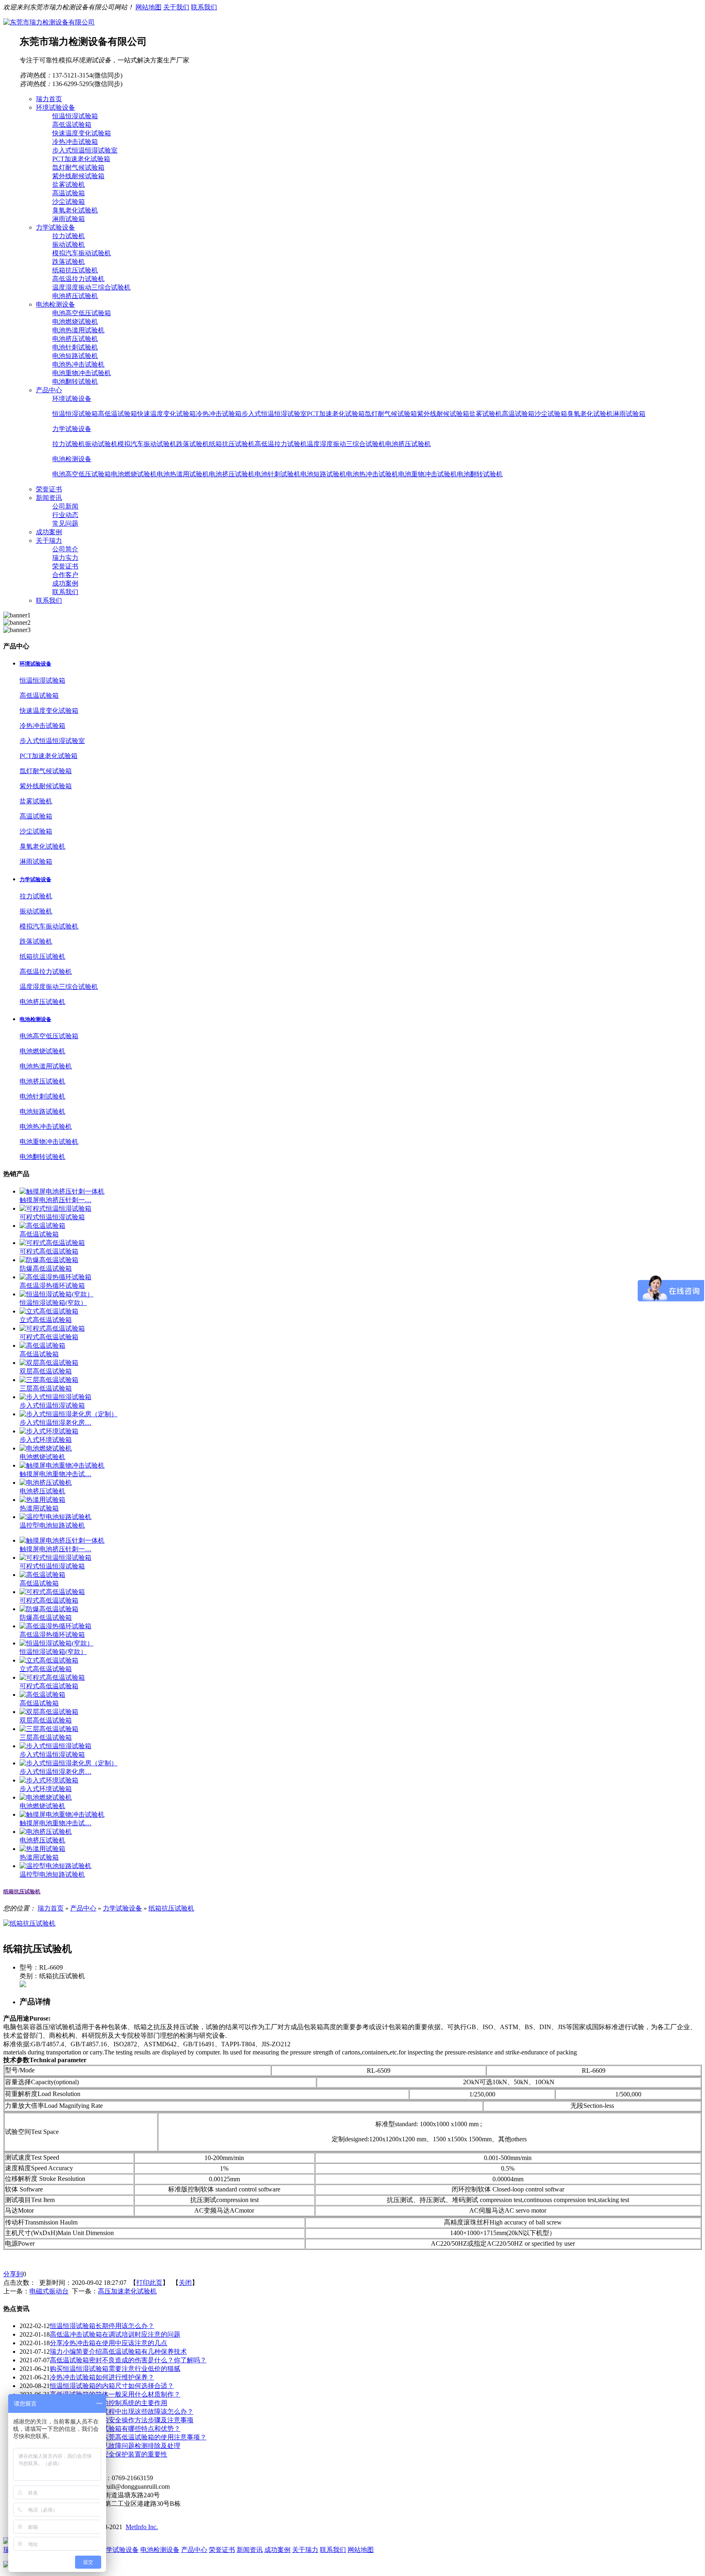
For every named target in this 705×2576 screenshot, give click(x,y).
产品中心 (83, 1908)
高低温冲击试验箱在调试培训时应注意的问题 (115, 2334)
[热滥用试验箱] (42, 1500)
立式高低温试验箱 (46, 1320)
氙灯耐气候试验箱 (78, 167)
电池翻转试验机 (75, 381)
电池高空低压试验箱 (82, 313)
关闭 (185, 2283)
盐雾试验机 (69, 185)
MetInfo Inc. (142, 2527)
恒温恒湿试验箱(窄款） (53, 1303)
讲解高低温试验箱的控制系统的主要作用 (109, 2403)
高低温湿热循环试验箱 (52, 1286)
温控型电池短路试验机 (52, 1525)
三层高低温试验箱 (46, 1388)
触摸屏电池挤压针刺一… (55, 1200)
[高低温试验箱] (42, 1226)
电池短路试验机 (75, 356)
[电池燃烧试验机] (46, 1448)
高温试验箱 (69, 193)
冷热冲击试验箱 (75, 142)
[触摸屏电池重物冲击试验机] (62, 1465)
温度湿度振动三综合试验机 (91, 287)
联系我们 (204, 7)
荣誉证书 (65, 566)
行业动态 (65, 515)
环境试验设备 (72, 399)
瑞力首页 (51, 1908)
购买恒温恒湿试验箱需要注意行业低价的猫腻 (115, 2369)
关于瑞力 (305, 2550)
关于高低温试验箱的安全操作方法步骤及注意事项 (122, 2420)
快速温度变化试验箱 (82, 133)
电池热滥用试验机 (78, 330)
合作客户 (65, 575)
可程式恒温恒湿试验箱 (52, 1217)
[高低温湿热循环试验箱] (55, 1277)
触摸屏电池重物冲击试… (55, 1474)
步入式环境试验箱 (46, 1440)
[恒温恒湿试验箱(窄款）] (57, 1294)
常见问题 (65, 523)
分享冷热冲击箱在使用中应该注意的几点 (109, 2343)
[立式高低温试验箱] (49, 1311)
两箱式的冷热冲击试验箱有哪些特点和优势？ (115, 2429)
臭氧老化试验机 (75, 210)
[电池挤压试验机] (46, 1483)
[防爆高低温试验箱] (49, 1260)
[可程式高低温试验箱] (52, 1243)
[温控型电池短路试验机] (55, 1517)
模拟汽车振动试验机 (82, 253)
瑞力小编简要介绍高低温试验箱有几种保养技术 (118, 2352)
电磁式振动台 (49, 2291)
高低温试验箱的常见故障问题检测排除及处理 (115, 2446)
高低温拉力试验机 (78, 279)
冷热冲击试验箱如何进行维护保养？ (102, 2377)
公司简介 (65, 549)
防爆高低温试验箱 (46, 1268)
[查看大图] (29, 1923)
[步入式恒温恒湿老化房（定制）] (69, 1414)
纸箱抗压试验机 (75, 270)
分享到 (13, 2274)
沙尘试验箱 (69, 202)
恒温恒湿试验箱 (75, 116)
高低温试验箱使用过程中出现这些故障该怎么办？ (122, 2411)
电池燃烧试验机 (75, 322)
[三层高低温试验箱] (49, 1380)
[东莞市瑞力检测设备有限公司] (49, 22)
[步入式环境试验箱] (49, 1431)
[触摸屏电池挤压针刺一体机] (62, 1191)
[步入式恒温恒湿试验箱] (55, 1397)
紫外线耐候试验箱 (78, 176)
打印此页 (149, 2283)
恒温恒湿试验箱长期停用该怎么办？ (102, 2326)
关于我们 (176, 7)
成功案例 (65, 583)
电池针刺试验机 (75, 347)
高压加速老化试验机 (127, 2291)
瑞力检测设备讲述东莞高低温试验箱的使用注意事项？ (128, 2437)
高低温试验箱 (72, 125)
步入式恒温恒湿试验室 (85, 150)
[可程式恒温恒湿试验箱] (55, 1208)
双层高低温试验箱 (46, 1371)
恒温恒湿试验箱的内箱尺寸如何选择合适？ (112, 2386)
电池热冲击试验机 (78, 364)
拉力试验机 (69, 236)
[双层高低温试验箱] (49, 1363)
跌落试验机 (69, 262)
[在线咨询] (23, 1985)
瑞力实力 (65, 558)
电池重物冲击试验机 (82, 373)
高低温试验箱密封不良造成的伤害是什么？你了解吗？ (128, 2360)
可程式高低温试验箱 (49, 1251)
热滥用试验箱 (39, 1508)
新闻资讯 (250, 2550)
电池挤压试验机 (75, 296)
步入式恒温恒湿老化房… (55, 1423)
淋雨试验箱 (69, 219)
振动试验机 (69, 244)
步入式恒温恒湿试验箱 (52, 1405)
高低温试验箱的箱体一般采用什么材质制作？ (115, 2394)
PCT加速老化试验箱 (81, 159)
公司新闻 (65, 506)
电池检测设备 (72, 459)
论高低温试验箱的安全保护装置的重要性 (109, 2454)
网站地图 (149, 7)
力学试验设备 (72, 429)
